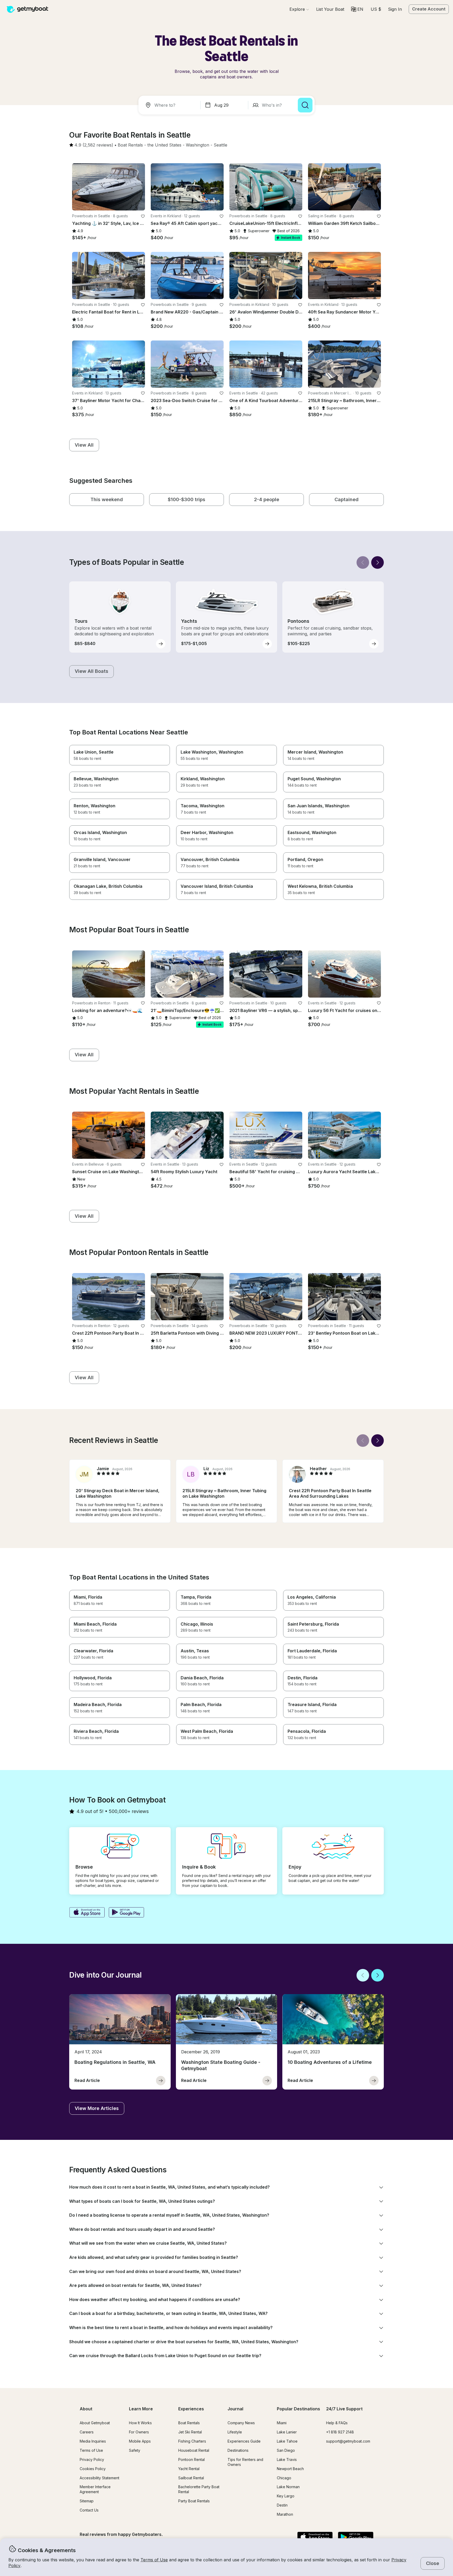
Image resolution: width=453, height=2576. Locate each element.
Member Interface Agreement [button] (95, 2489)
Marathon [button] (285, 2514)
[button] (330, 9)
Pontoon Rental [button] (192, 2459)
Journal (235, 2409)
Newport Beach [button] (290, 2469)
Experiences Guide (244, 2441)
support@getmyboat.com (348, 2441)
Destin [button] (282, 2505)
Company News (241, 2423)
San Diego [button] (286, 2450)
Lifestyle (235, 2432)
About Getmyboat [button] (95, 2423)
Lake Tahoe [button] (287, 2441)
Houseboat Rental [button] (194, 2450)
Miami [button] (282, 2423)
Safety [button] (135, 2450)
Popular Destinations (298, 2409)
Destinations (238, 2450)
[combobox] (170, 105)
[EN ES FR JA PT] (357, 9)
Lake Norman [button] (288, 2487)
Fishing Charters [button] (192, 2441)
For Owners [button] (139, 2432)
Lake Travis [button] (287, 2459)
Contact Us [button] (89, 2510)
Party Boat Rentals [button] (194, 2501)
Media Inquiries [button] (93, 2441)
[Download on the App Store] (87, 1913)
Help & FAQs (337, 2423)
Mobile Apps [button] (140, 2441)
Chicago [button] (284, 2478)
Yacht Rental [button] (189, 2469)
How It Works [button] (140, 2423)
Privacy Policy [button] (92, 2459)
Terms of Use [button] (154, 2560)
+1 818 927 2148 (340, 2432)
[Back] (363, 562)
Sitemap (87, 2501)
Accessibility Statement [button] (99, 2478)
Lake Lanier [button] (287, 2432)
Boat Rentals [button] (189, 2423)
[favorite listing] (143, 216)
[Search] (305, 105)
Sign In (395, 9)
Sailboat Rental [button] (191, 2478)
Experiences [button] (191, 2409)
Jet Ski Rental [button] (190, 2432)
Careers (87, 2432)
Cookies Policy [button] (93, 2469)
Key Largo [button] (286, 2496)
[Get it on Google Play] (126, 1913)
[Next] (377, 562)
